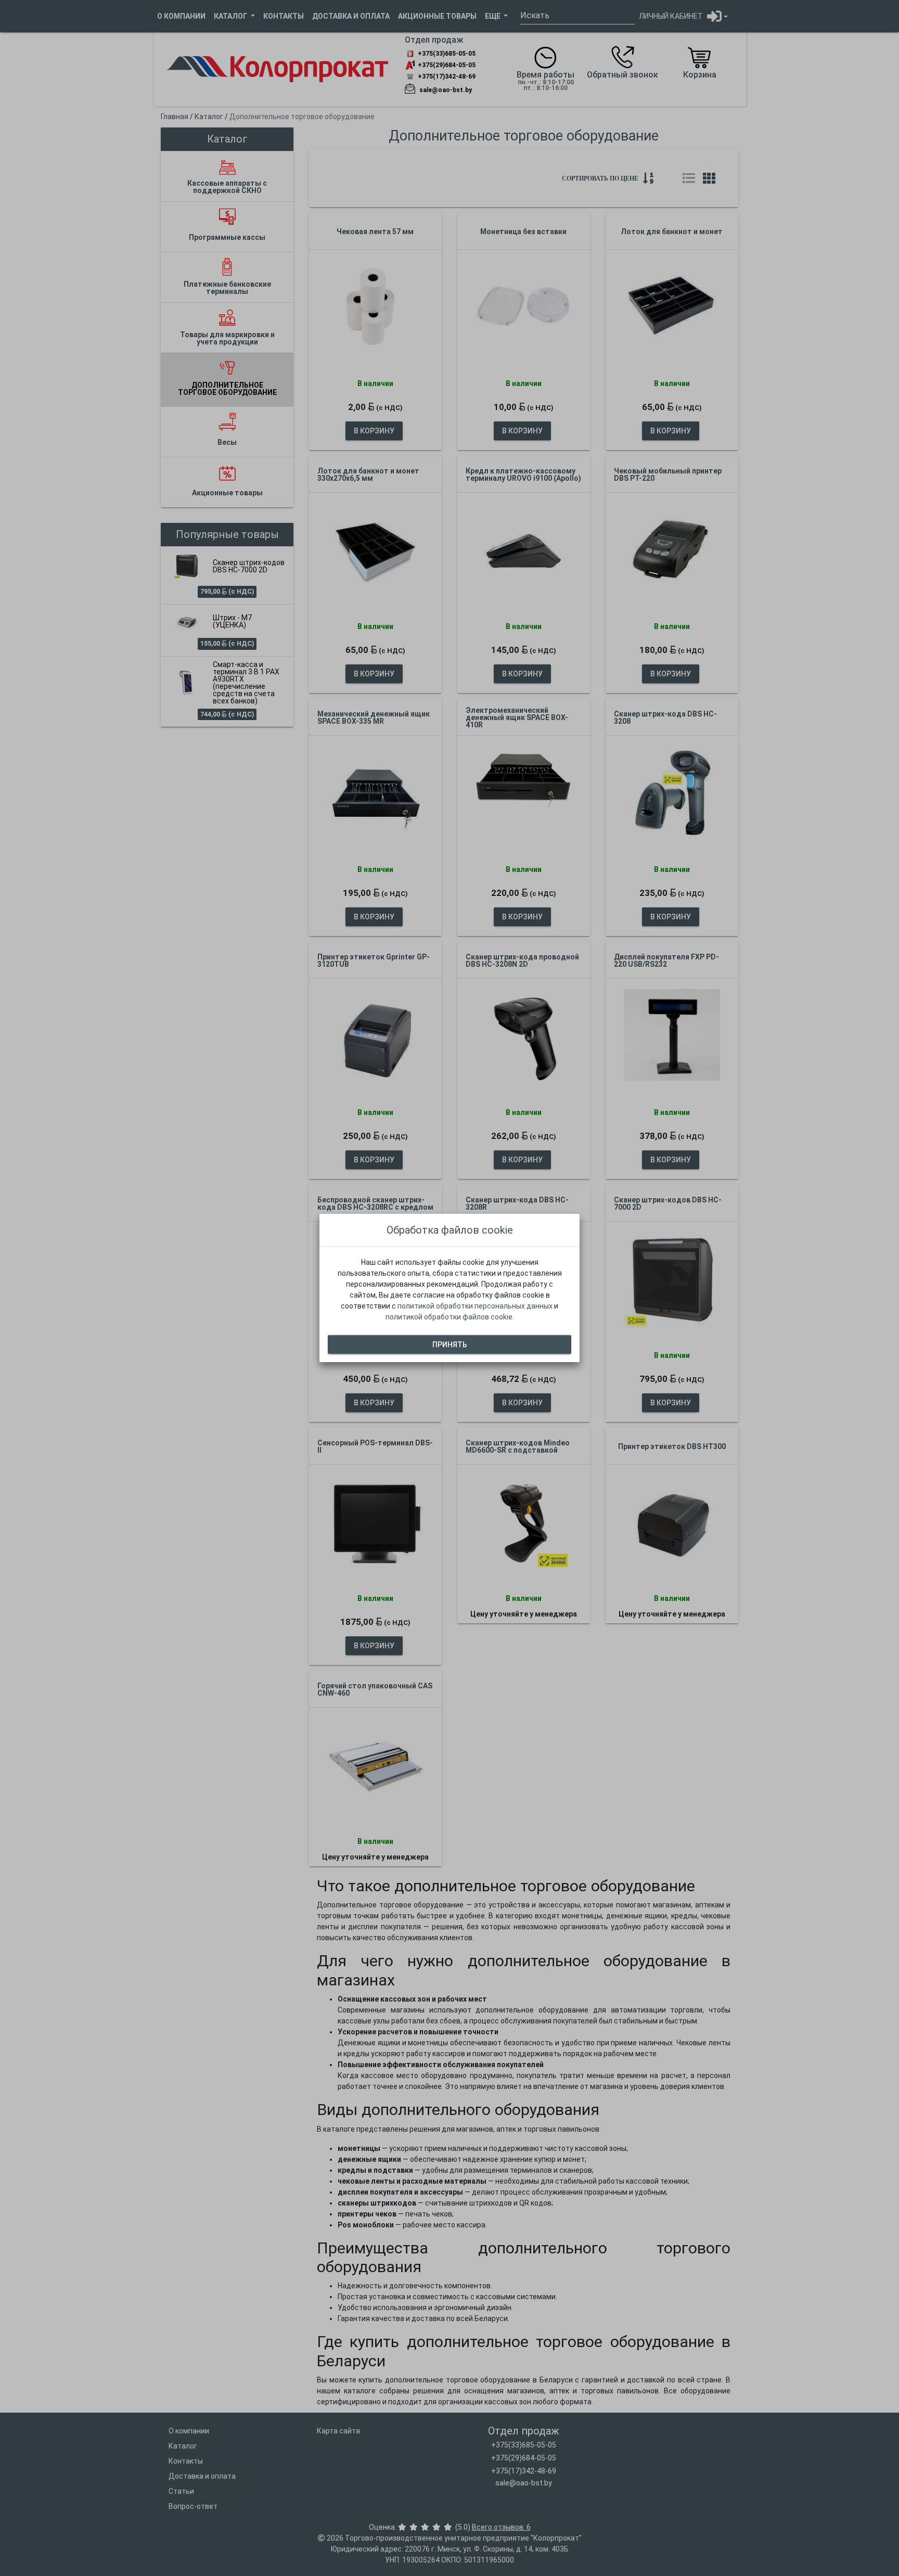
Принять (450, 1344)
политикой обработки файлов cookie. (450, 1317)
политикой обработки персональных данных (475, 1306)
